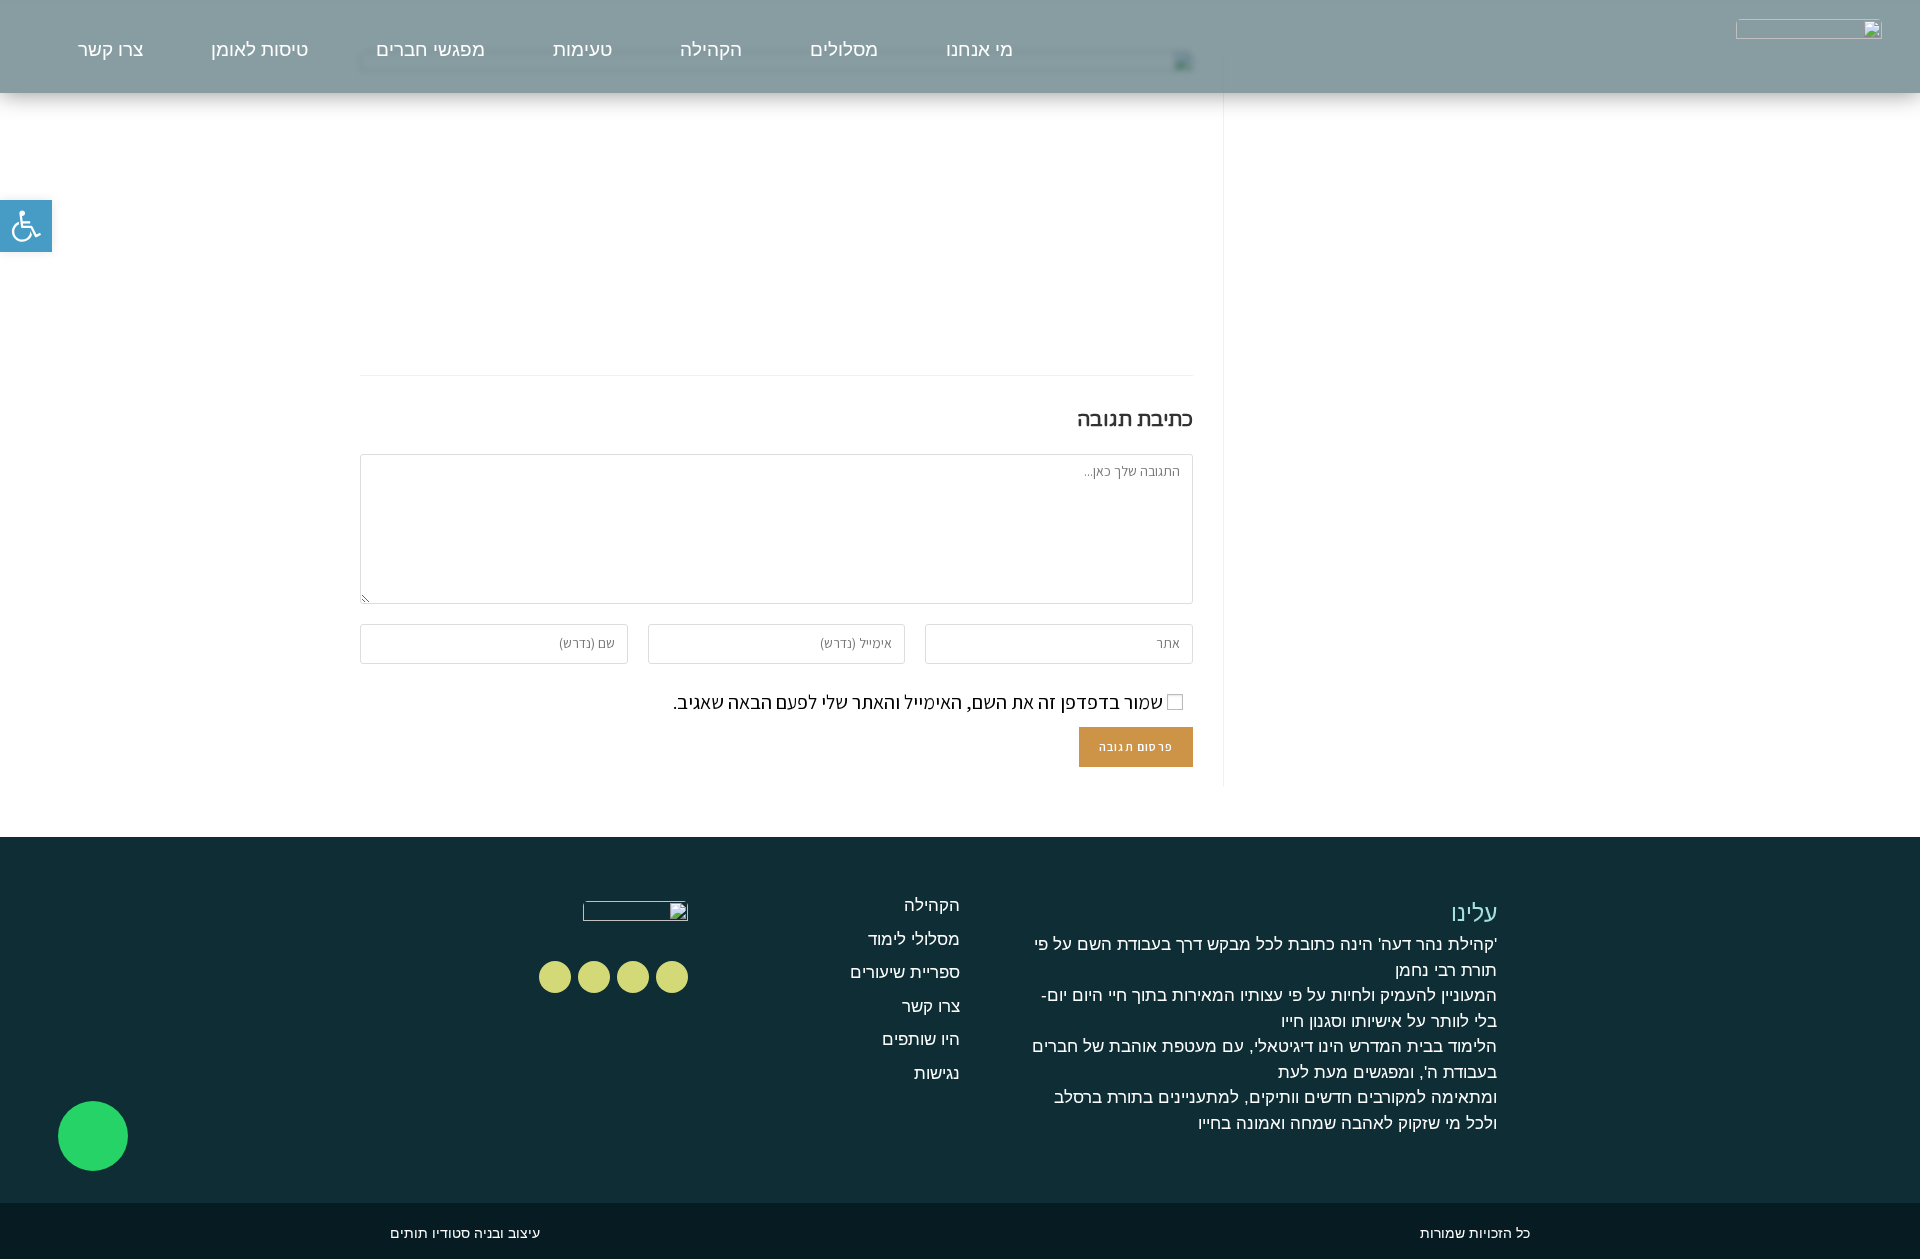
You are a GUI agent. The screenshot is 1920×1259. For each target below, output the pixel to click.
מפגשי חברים (430, 49)
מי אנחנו (979, 49)
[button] (26, 226)
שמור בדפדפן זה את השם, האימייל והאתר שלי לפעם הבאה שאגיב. (918, 702)
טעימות (582, 49)
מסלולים (844, 49)
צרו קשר (110, 49)
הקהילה (711, 49)
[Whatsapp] (93, 1136)
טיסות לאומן (259, 49)
